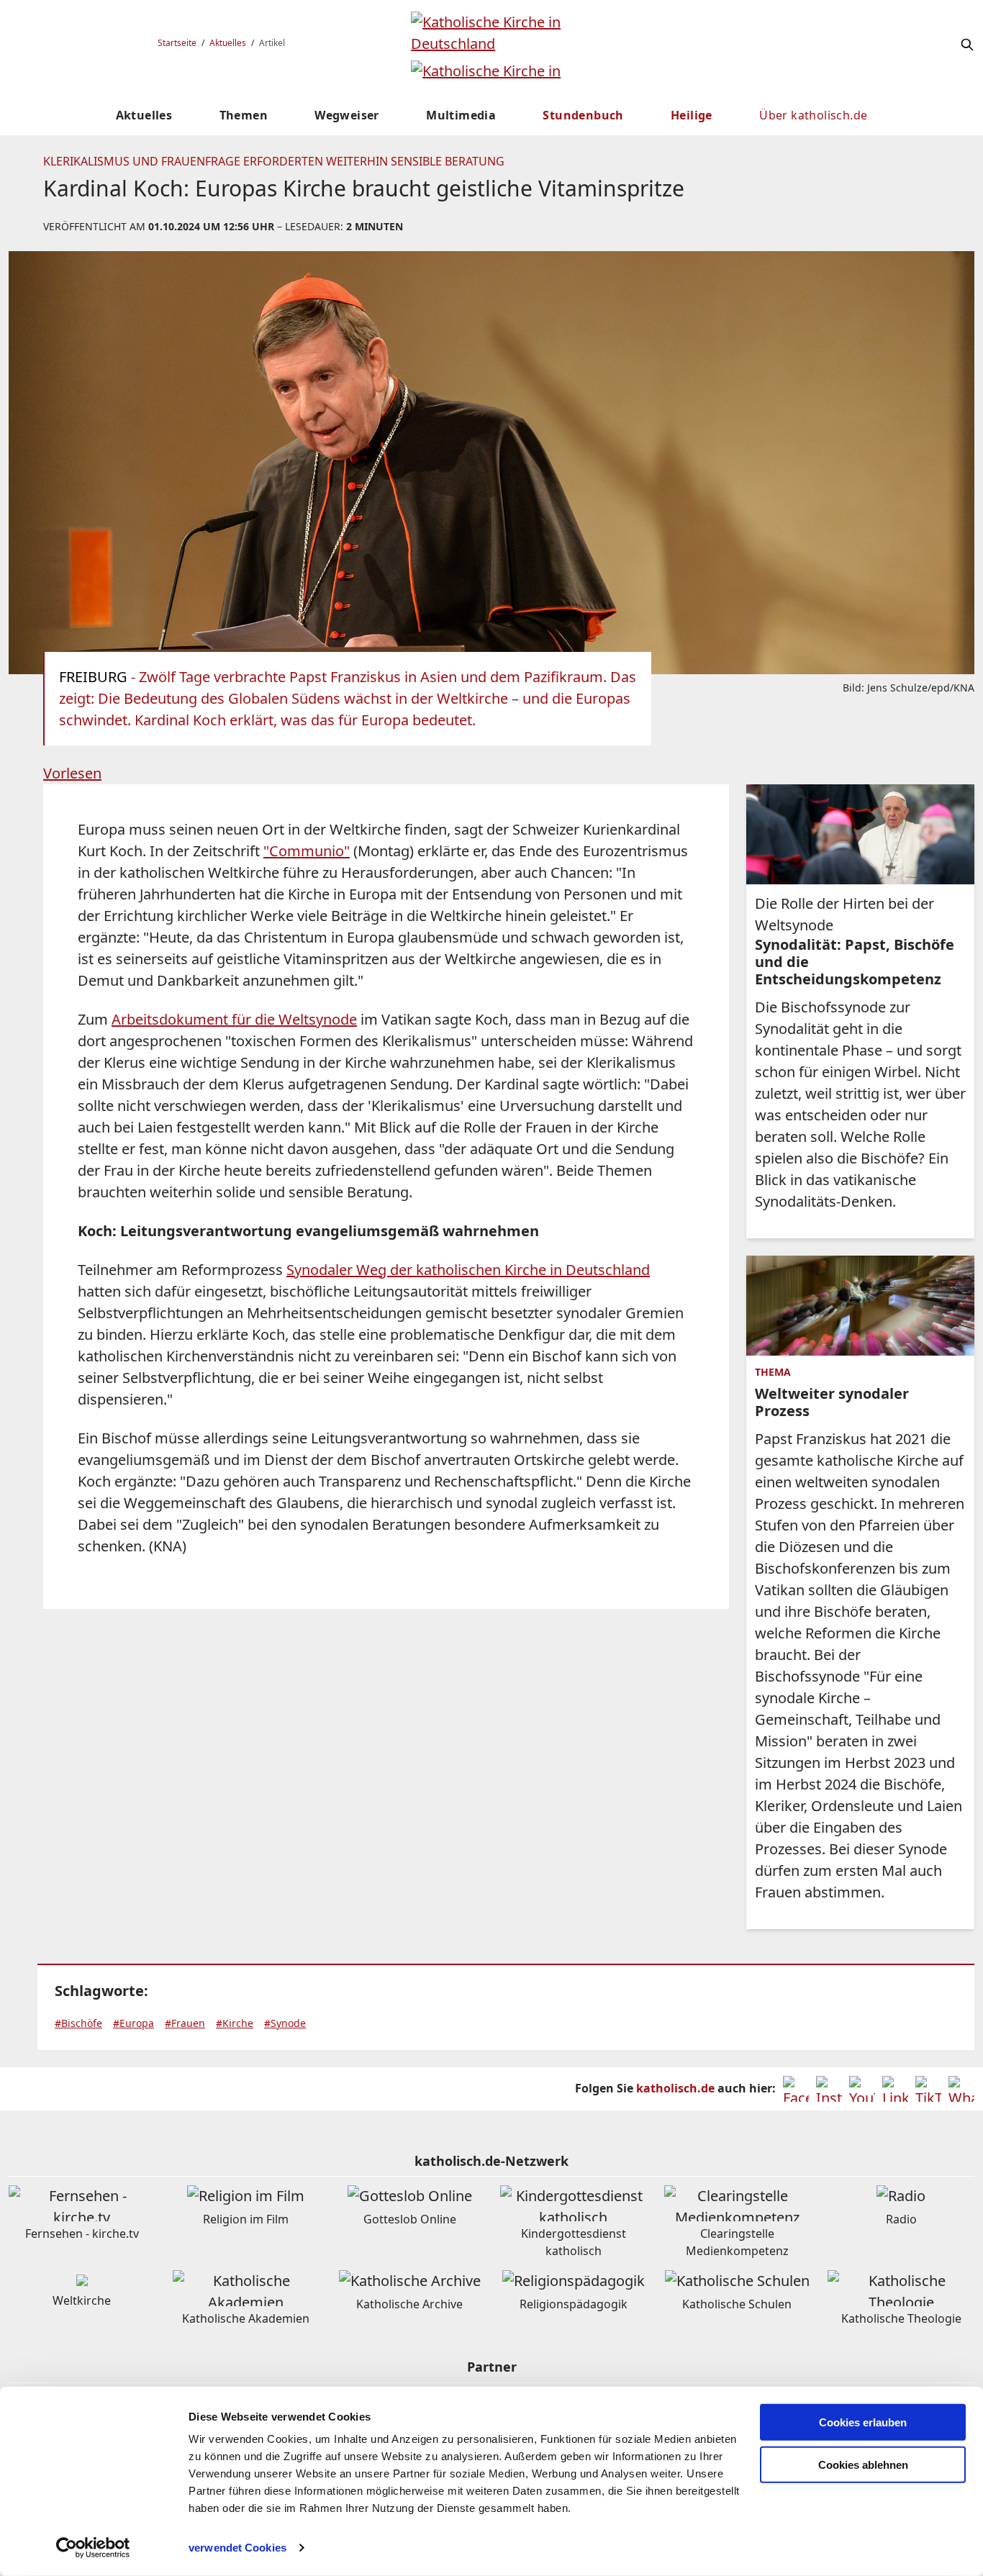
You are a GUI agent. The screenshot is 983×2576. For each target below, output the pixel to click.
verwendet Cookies (237, 2548)
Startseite (177, 43)
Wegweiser (347, 115)
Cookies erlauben (863, 2422)
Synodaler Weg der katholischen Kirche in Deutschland (468, 1270)
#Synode (285, 2023)
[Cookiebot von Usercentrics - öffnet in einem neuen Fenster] (93, 2548)
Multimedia (461, 115)
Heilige (692, 115)
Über (813, 115)
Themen (244, 115)
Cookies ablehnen (863, 2465)
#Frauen (185, 2023)
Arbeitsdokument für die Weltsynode (234, 1019)
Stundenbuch (583, 115)
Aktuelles (228, 43)
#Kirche (235, 2023)
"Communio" (307, 851)
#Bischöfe (78, 2023)
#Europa (133, 2023)
